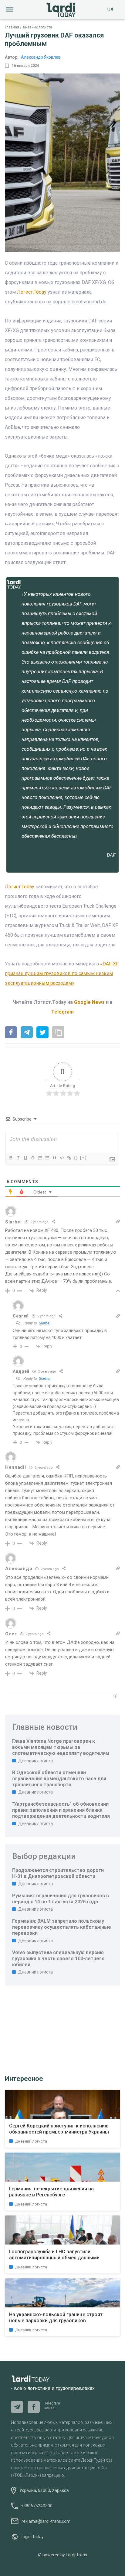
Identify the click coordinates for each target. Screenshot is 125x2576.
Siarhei (45, 1323)
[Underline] (25, 1158)
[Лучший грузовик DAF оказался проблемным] (11, 1033)
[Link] (69, 1158)
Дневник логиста (37, 27)
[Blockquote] (54, 1158)
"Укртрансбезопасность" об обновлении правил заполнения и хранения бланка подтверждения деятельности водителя (61, 1810)
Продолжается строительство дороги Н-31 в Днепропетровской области (58, 1873)
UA (110, 10)
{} (76, 1158)
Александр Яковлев (41, 57)
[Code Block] (62, 1158)
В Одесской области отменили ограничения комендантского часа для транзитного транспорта (59, 1779)
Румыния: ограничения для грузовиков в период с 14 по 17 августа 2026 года (61, 1899)
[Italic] (18, 1158)
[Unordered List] (47, 1158)
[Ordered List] (40, 1158)
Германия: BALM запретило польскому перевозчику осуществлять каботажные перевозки (62, 1927)
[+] (83, 1158)
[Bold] (11, 1158)
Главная (12, 27)
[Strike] (32, 1158)
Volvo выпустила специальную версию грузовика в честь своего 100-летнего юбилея (58, 1959)
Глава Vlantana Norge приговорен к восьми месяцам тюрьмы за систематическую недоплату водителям (61, 1747)
